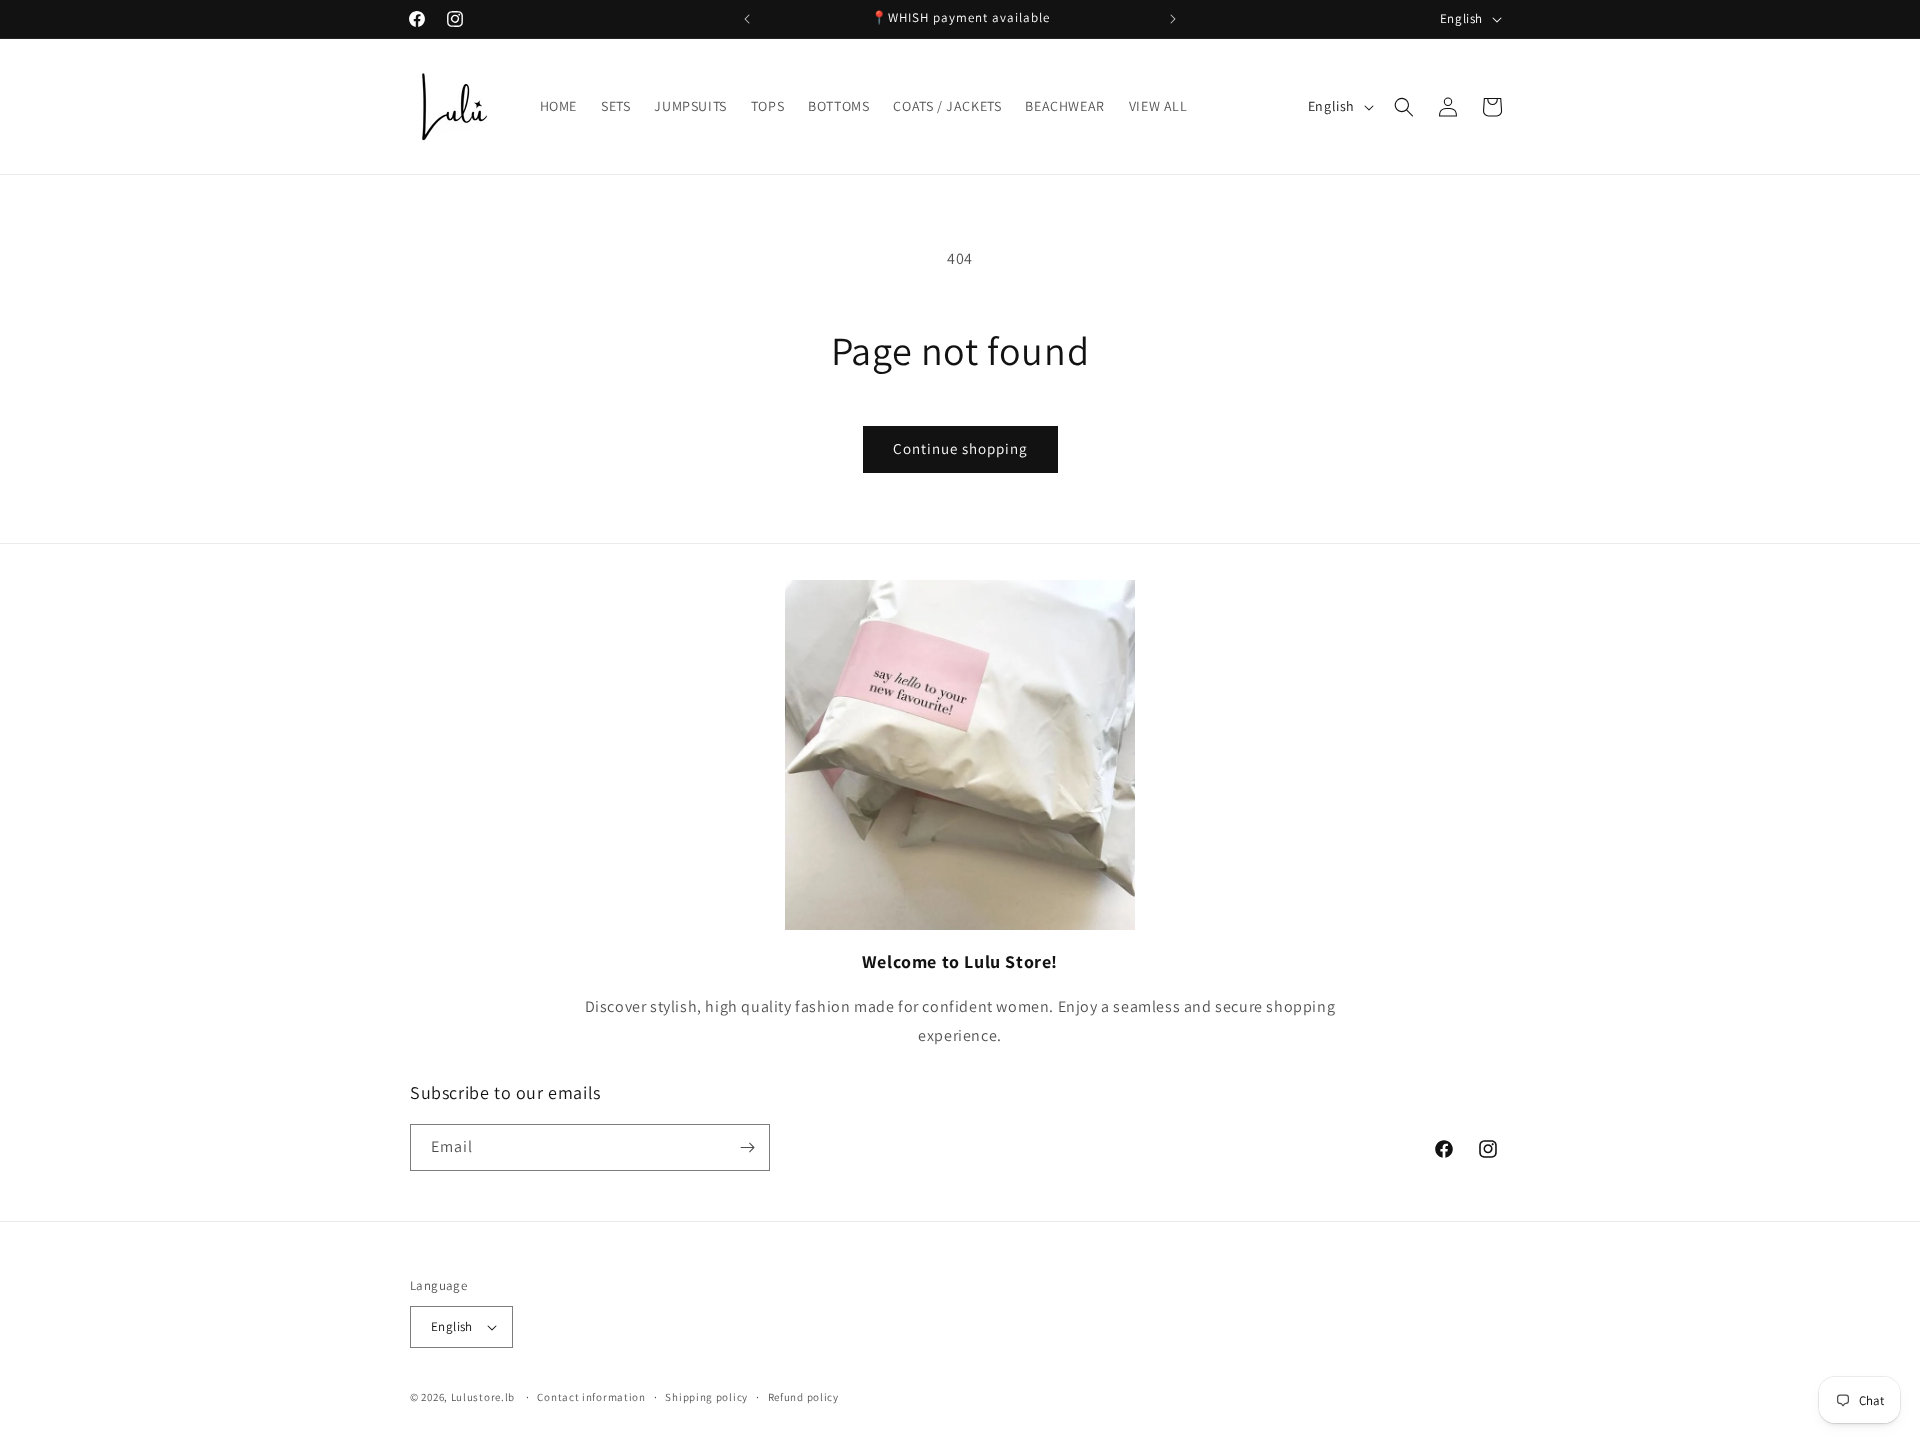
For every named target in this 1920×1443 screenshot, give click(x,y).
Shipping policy (706, 1397)
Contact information (591, 1397)
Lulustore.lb (483, 1397)
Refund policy (803, 1397)
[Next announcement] (1173, 19)
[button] (1404, 107)
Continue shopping (960, 448)
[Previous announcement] (747, 19)
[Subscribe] (747, 1147)
